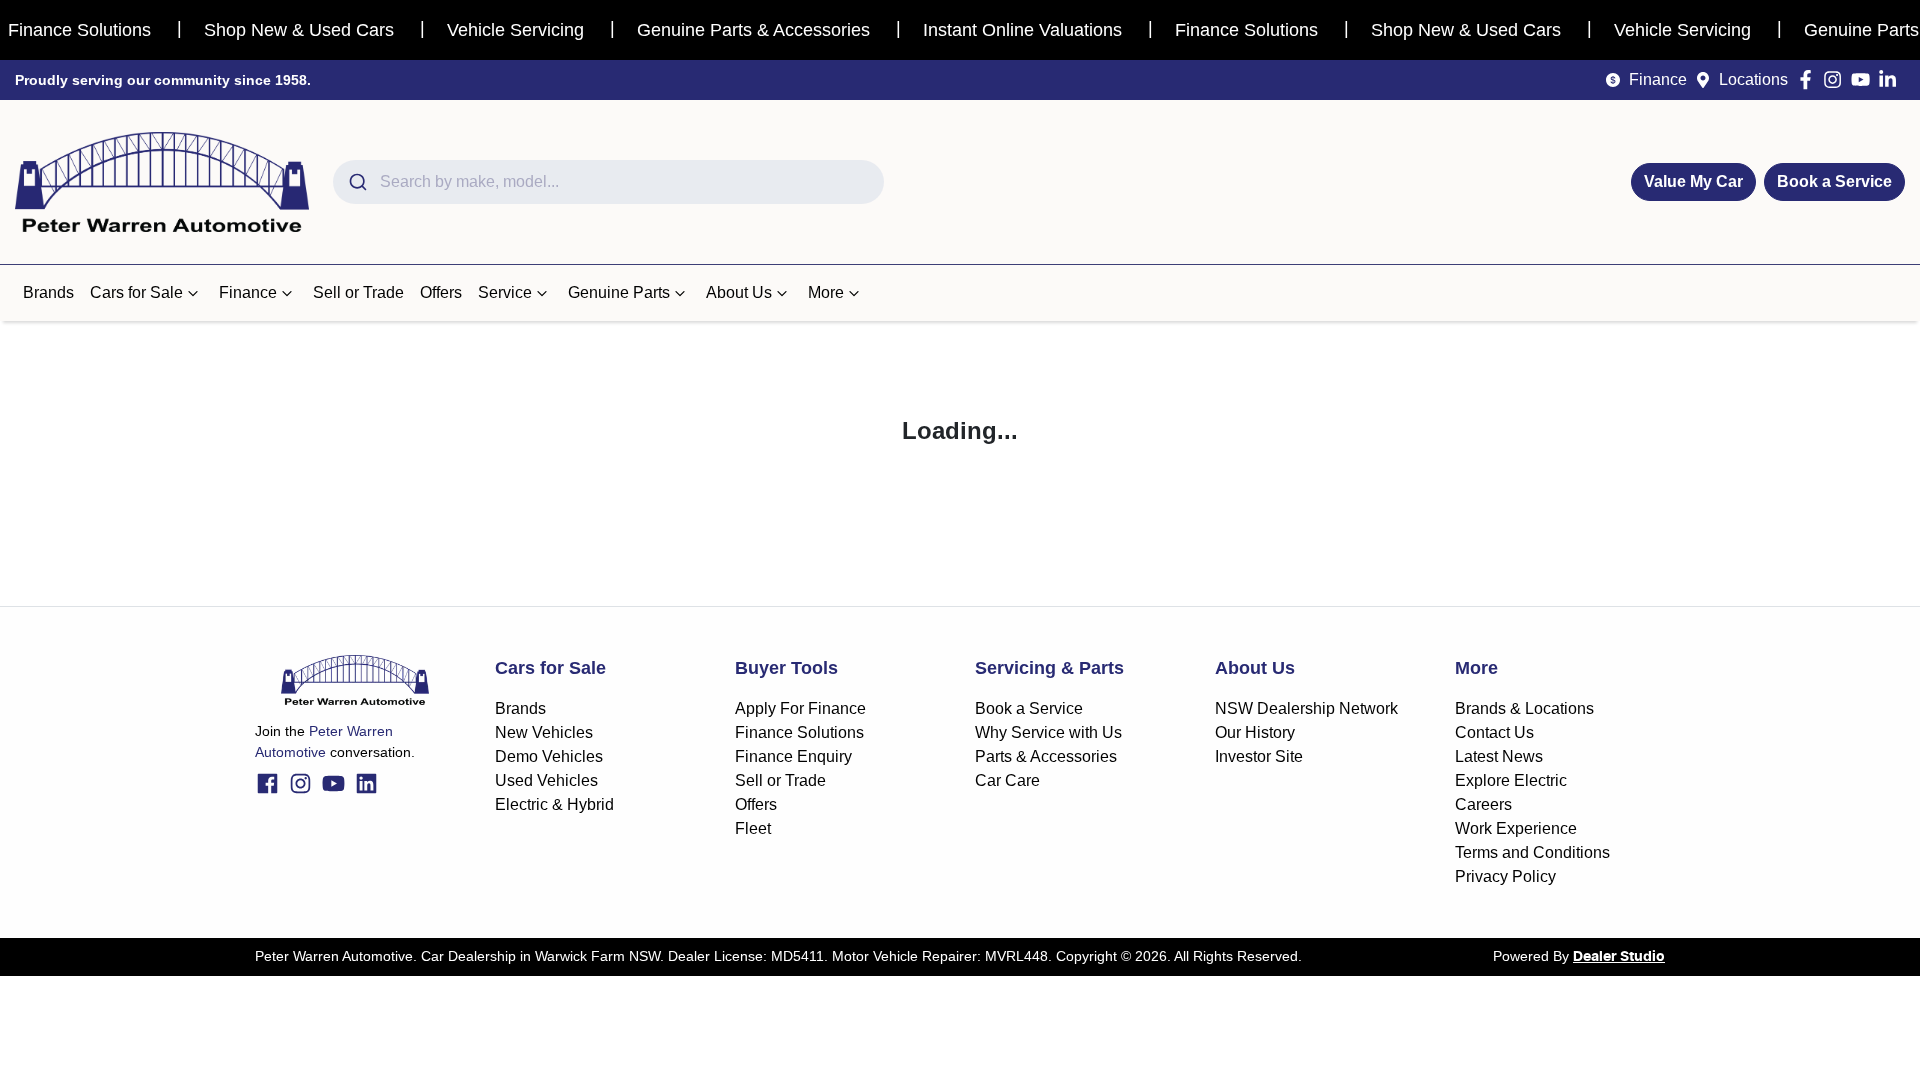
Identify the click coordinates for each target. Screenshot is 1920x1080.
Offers (441, 292)
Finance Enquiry (793, 756)
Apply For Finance (800, 708)
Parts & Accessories (1046, 756)
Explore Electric (1511, 780)
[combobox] (608, 182)
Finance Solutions (799, 732)
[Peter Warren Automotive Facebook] (1809, 79)
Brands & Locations (1524, 708)
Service (505, 292)
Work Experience (1516, 828)
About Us (739, 292)
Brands (48, 292)
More (826, 292)
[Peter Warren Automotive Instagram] (1836, 79)
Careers (1483, 804)
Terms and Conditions (1532, 852)
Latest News (1499, 756)
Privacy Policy (1505, 876)
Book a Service (1834, 181)
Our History (1255, 732)
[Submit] (356, 182)
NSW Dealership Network (1306, 708)
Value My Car (1693, 181)
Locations (1753, 79)
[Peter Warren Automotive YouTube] (1864, 79)
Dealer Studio (1619, 957)
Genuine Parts (619, 292)
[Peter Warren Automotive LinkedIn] (1891, 79)
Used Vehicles (546, 780)
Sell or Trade (358, 292)
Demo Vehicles (549, 756)
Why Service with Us (1048, 732)
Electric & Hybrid (554, 804)
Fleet (753, 828)
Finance (1658, 79)
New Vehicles (544, 732)
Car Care (1007, 780)
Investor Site (1259, 756)
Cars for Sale (136, 292)
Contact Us (1494, 732)
